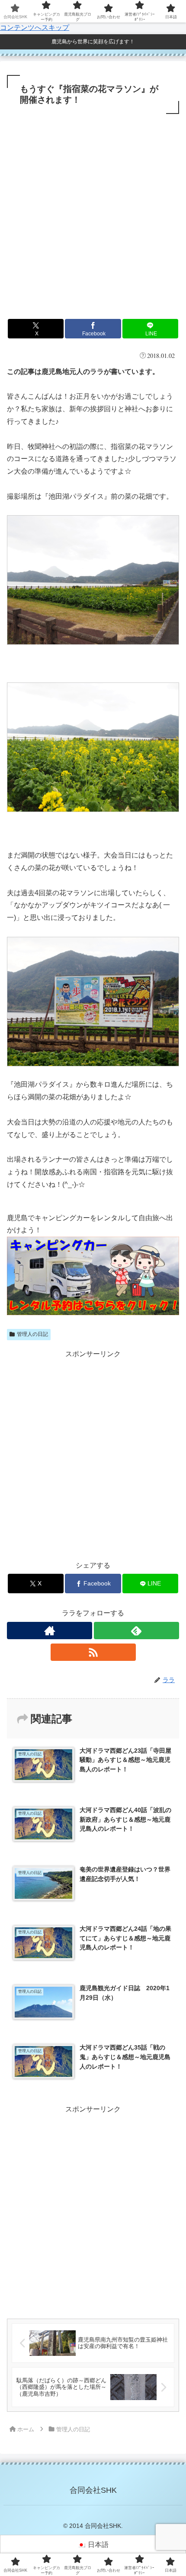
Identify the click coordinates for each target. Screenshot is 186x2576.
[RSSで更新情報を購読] (93, 1652)
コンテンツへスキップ (35, 28)
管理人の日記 (32, 1334)
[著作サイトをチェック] (50, 1631)
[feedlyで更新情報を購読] (136, 1631)
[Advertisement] (93, 214)
